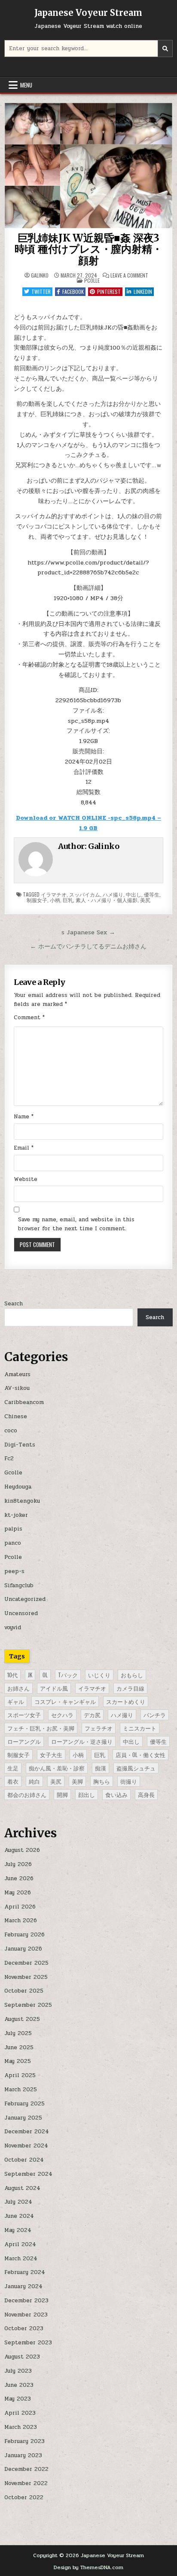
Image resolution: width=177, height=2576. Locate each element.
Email (24, 1148)
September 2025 (28, 2005)
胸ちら (102, 1781)
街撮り (129, 1781)
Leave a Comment (129, 275)
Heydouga (18, 1487)
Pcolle (92, 280)
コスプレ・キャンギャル (65, 1701)
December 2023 (26, 2301)
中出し (134, 894)
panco (13, 1543)
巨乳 (68, 900)
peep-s (14, 1571)
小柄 (55, 900)
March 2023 (21, 2427)
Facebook (73, 291)
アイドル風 (54, 1688)
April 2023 (20, 2413)
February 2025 (24, 2104)
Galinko (40, 275)
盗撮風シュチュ (136, 1768)
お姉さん (18, 1688)
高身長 (146, 1794)
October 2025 (24, 1991)
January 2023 (23, 2455)
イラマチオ (54, 894)
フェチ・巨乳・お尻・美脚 (41, 1728)
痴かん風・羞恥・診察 (57, 1768)
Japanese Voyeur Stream (88, 13)
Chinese (16, 1416)
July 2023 (18, 2371)
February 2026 (24, 1935)
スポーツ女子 (24, 1715)
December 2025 (26, 1963)
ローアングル (24, 1741)
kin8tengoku (22, 1501)
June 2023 (19, 2385)
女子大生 (51, 1755)
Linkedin (143, 291)
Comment (29, 1018)
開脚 (62, 1794)
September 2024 (28, 2174)
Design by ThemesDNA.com (88, 2567)
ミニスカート (140, 1728)
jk (30, 1675)
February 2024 (25, 2272)
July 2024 (18, 2202)
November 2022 (26, 2483)
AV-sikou (17, 1388)
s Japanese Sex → (88, 932)
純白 (34, 1781)
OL (45, 1675)
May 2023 (18, 2399)
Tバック (68, 1675)
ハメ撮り (113, 894)
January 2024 (23, 2286)
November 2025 (26, 1977)
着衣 (13, 1781)
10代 (12, 1675)
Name (24, 1117)
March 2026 (21, 1921)
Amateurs (17, 1374)
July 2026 (18, 1864)
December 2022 (26, 2469)
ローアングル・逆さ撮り (82, 1741)
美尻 (145, 900)
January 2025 (23, 2118)
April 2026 (20, 1907)
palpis (13, 1529)
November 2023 (26, 2315)
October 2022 (24, 2497)
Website (26, 1179)
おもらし (132, 1675)
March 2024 (21, 2259)
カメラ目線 (130, 1688)
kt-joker (16, 1515)
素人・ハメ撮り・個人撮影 (107, 900)
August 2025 (22, 2019)
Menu (26, 85)
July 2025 (18, 2033)
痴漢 (101, 1768)
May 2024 (18, 2230)
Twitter (41, 291)
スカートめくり (126, 1701)
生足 (13, 1768)
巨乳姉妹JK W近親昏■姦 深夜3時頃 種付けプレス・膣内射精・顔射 (88, 249)
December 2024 (27, 2132)
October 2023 (24, 2328)
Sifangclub (19, 1585)
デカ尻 (92, 1715)
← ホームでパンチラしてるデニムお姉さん (88, 946)
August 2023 (22, 2357)
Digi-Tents (20, 1445)
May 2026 (18, 1893)
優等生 (152, 894)
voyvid (13, 1628)
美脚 (77, 1781)
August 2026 (22, 1850)
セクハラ (62, 1715)
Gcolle (13, 1473)
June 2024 (19, 2216)
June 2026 (19, 1878)
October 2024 (24, 2160)
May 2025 (18, 2061)
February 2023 (24, 2441)
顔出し (87, 1794)
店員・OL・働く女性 (140, 1755)
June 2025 (19, 2048)
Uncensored (21, 1613)
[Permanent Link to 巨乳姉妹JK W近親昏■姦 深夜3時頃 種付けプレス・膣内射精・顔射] (88, 166)
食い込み (116, 1794)
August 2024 (22, 2188)
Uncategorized (25, 1599)
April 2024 (20, 2244)
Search (14, 1304)
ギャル (16, 1701)
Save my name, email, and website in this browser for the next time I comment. (76, 1224)
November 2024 (26, 2146)
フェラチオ (99, 1728)
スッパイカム (85, 894)
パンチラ (155, 1715)
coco (11, 1431)
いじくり (99, 1675)
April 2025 (20, 2075)
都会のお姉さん (27, 1794)
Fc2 (9, 1459)
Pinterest (109, 291)
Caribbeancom (24, 1402)
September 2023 (28, 2343)
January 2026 (23, 1949)
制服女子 (37, 900)
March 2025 (21, 2090)
